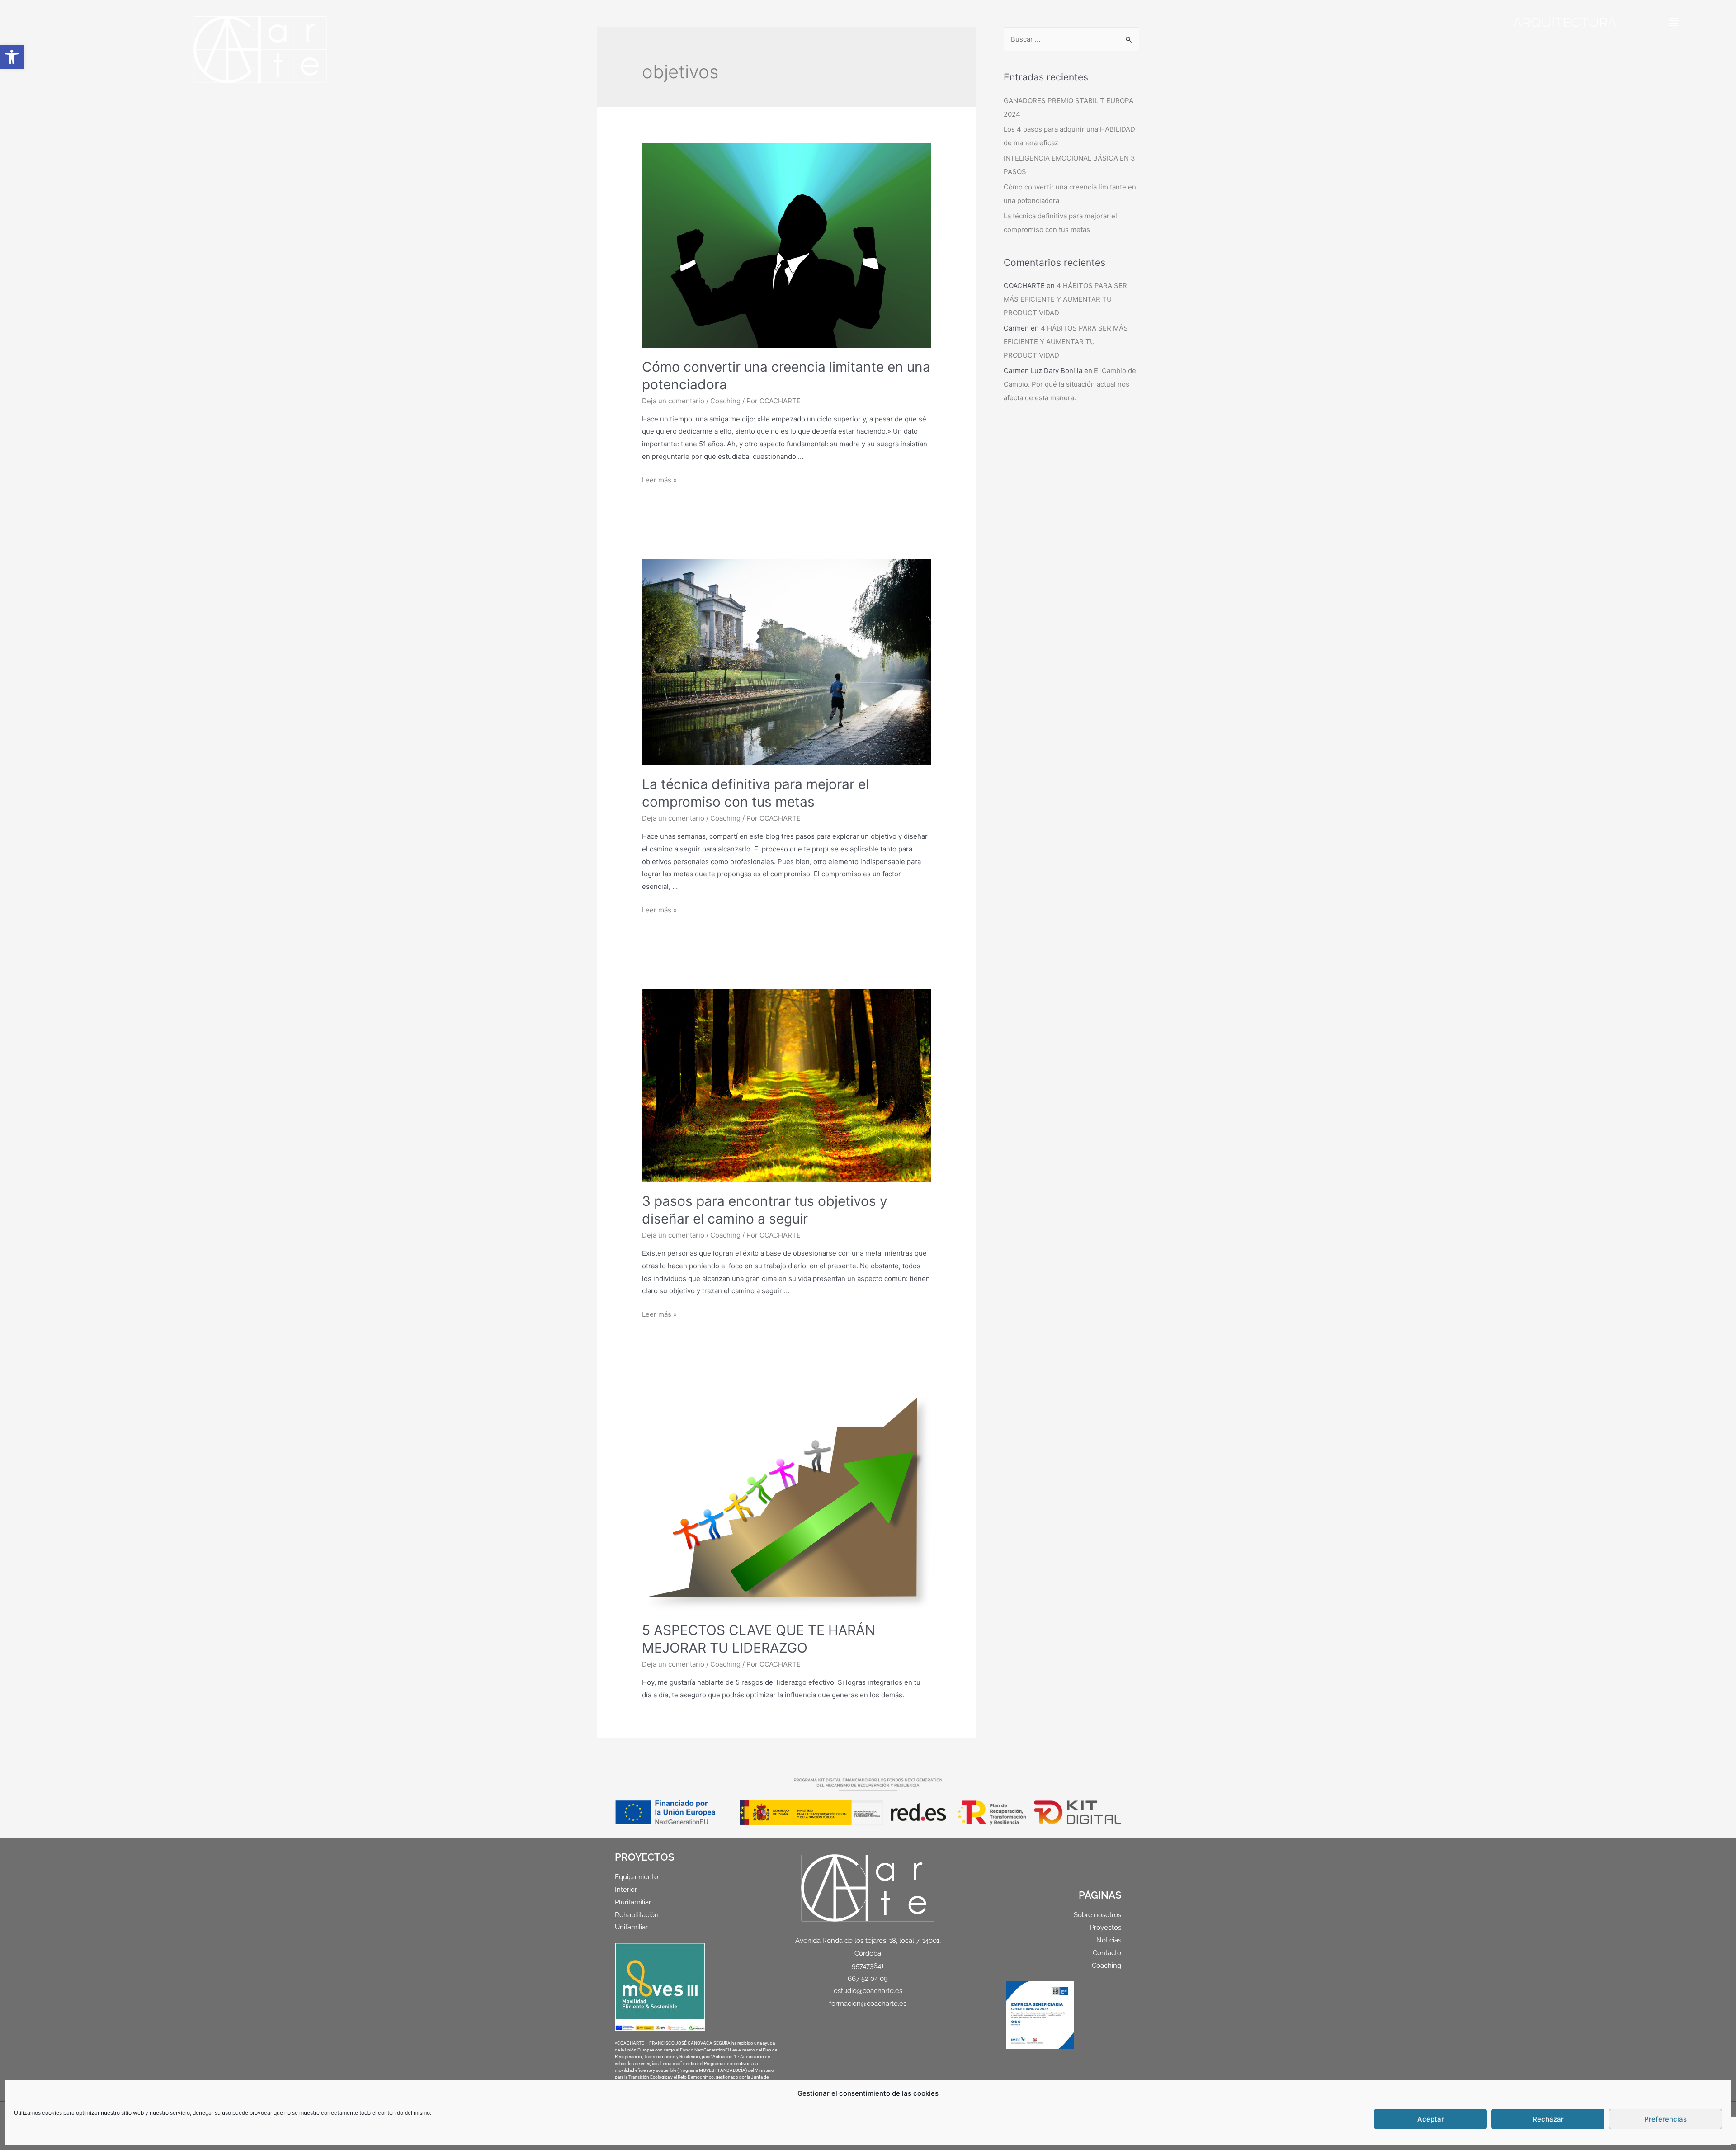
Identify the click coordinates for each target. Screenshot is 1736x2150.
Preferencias (1665, 2119)
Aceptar (1431, 2119)
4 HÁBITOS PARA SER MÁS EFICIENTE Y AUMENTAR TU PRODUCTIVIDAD (1065, 299)
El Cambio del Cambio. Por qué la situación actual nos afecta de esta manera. (1071, 384)
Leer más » (659, 480)
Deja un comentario (673, 401)
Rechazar (1548, 2119)
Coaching (725, 401)
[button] (12, 57)
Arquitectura (1565, 22)
